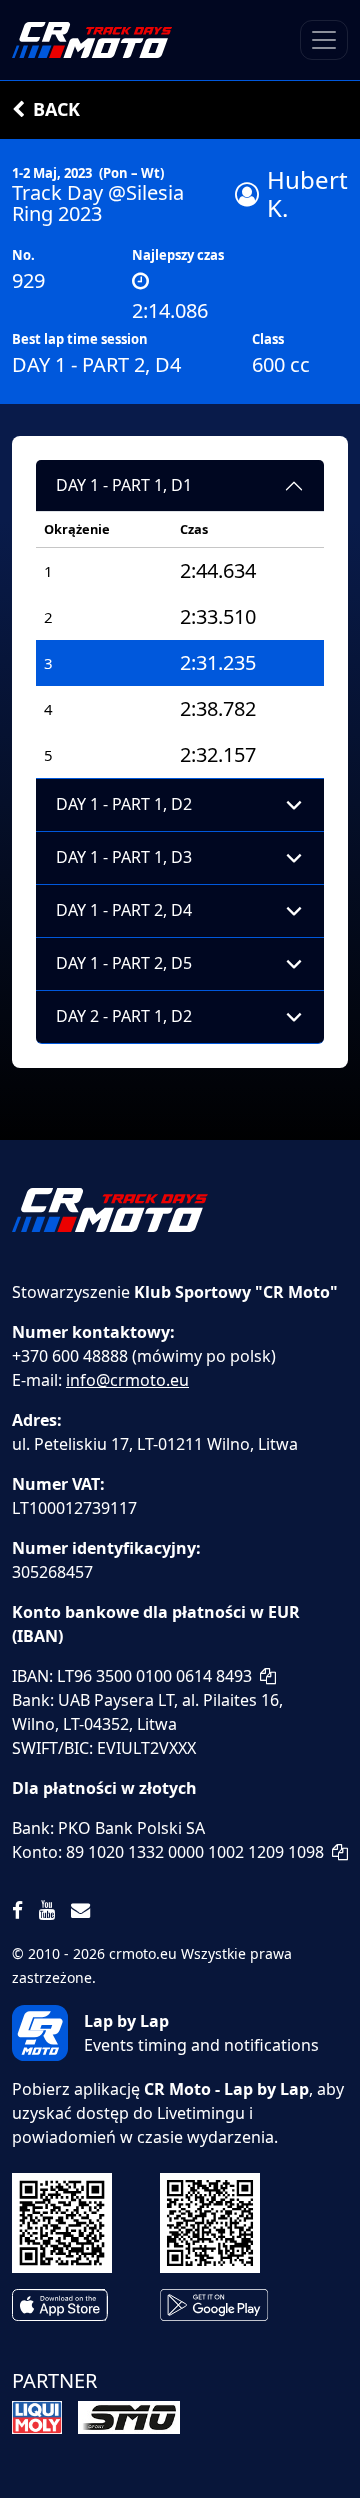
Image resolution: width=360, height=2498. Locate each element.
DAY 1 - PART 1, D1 (124, 485)
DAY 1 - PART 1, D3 (124, 857)
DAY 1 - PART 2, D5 (124, 963)
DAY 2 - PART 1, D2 (124, 1016)
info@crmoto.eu (127, 1380)
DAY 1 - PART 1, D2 (124, 804)
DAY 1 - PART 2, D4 (124, 910)
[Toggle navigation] (324, 40)
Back (56, 109)
